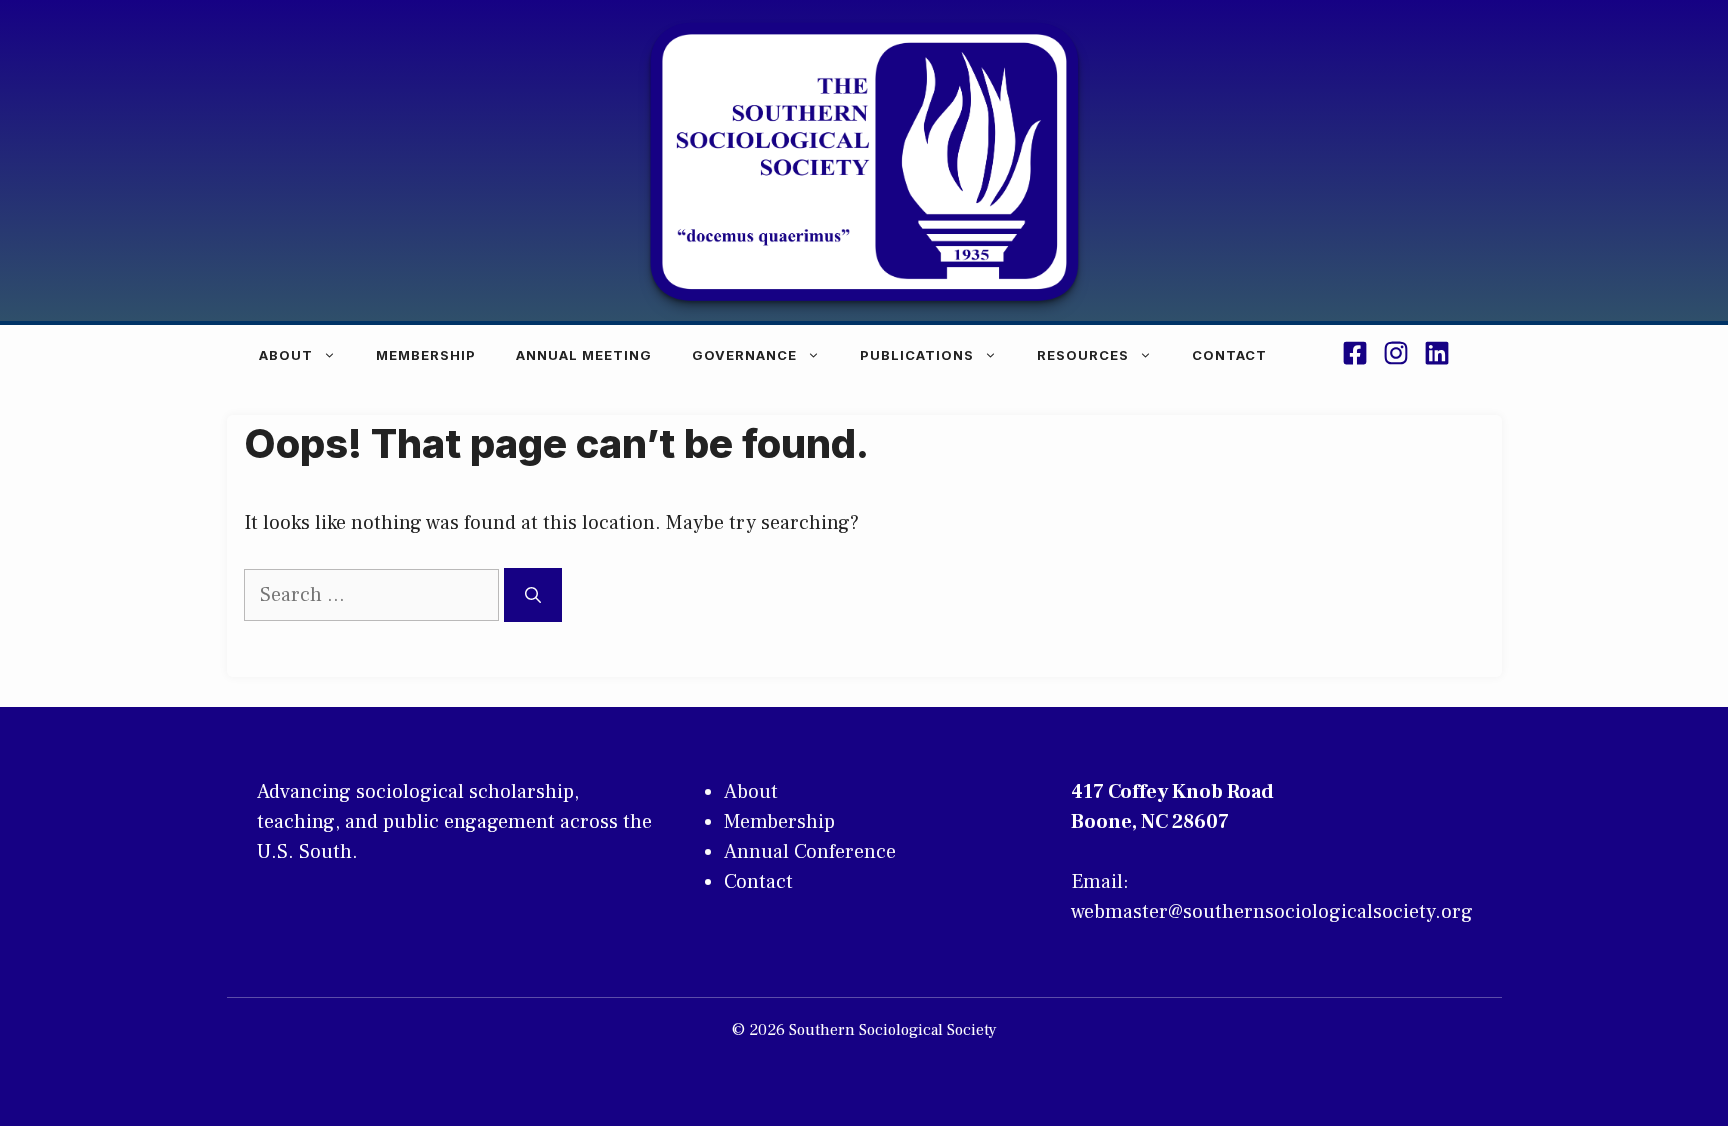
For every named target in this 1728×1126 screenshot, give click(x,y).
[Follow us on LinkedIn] (1437, 356)
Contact (1229, 355)
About (286, 355)
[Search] (533, 595)
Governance (744, 355)
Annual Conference (810, 852)
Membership (426, 355)
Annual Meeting (584, 355)
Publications (917, 355)
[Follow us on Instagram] (1396, 356)
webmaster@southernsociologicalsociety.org (1272, 912)
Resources (1083, 355)
